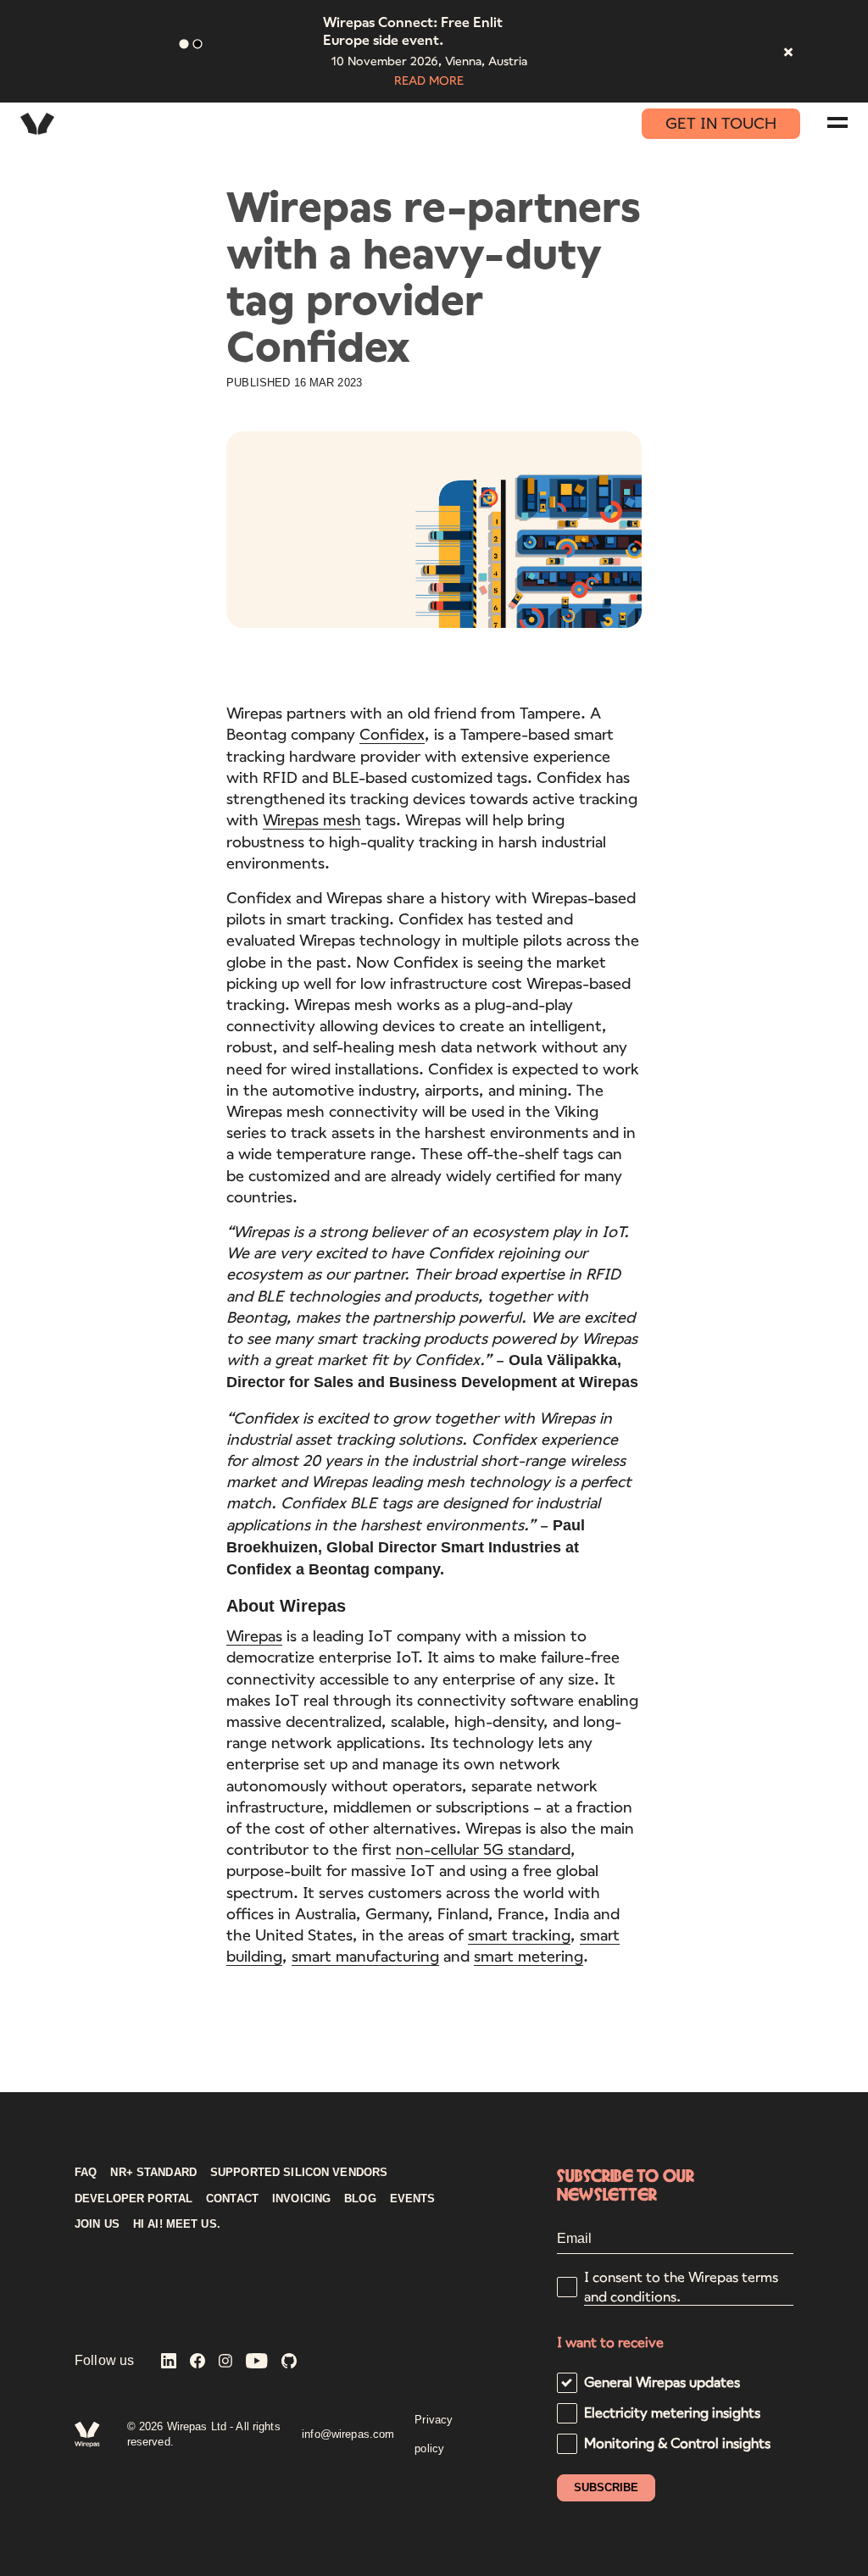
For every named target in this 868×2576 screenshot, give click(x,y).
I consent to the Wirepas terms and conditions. (681, 2286)
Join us (97, 2224)
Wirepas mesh (312, 819)
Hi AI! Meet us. (177, 2224)
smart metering (529, 1956)
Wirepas (254, 1635)
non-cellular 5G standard (483, 1849)
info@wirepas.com (348, 2434)
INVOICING (301, 2199)
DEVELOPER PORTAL (134, 2199)
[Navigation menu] (837, 122)
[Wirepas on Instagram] (225, 2362)
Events (413, 2199)
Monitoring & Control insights (677, 2443)
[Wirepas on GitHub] (289, 2362)
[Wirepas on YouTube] (257, 2362)
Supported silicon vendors (299, 2173)
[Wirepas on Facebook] (198, 2362)
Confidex (392, 734)
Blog (360, 2199)
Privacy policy (434, 2434)
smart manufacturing (365, 1956)
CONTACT (232, 2199)
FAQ (86, 2173)
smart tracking (519, 1935)
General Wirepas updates (662, 2382)
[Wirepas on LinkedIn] (169, 2362)
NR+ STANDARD (153, 2173)
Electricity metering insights (672, 2412)
